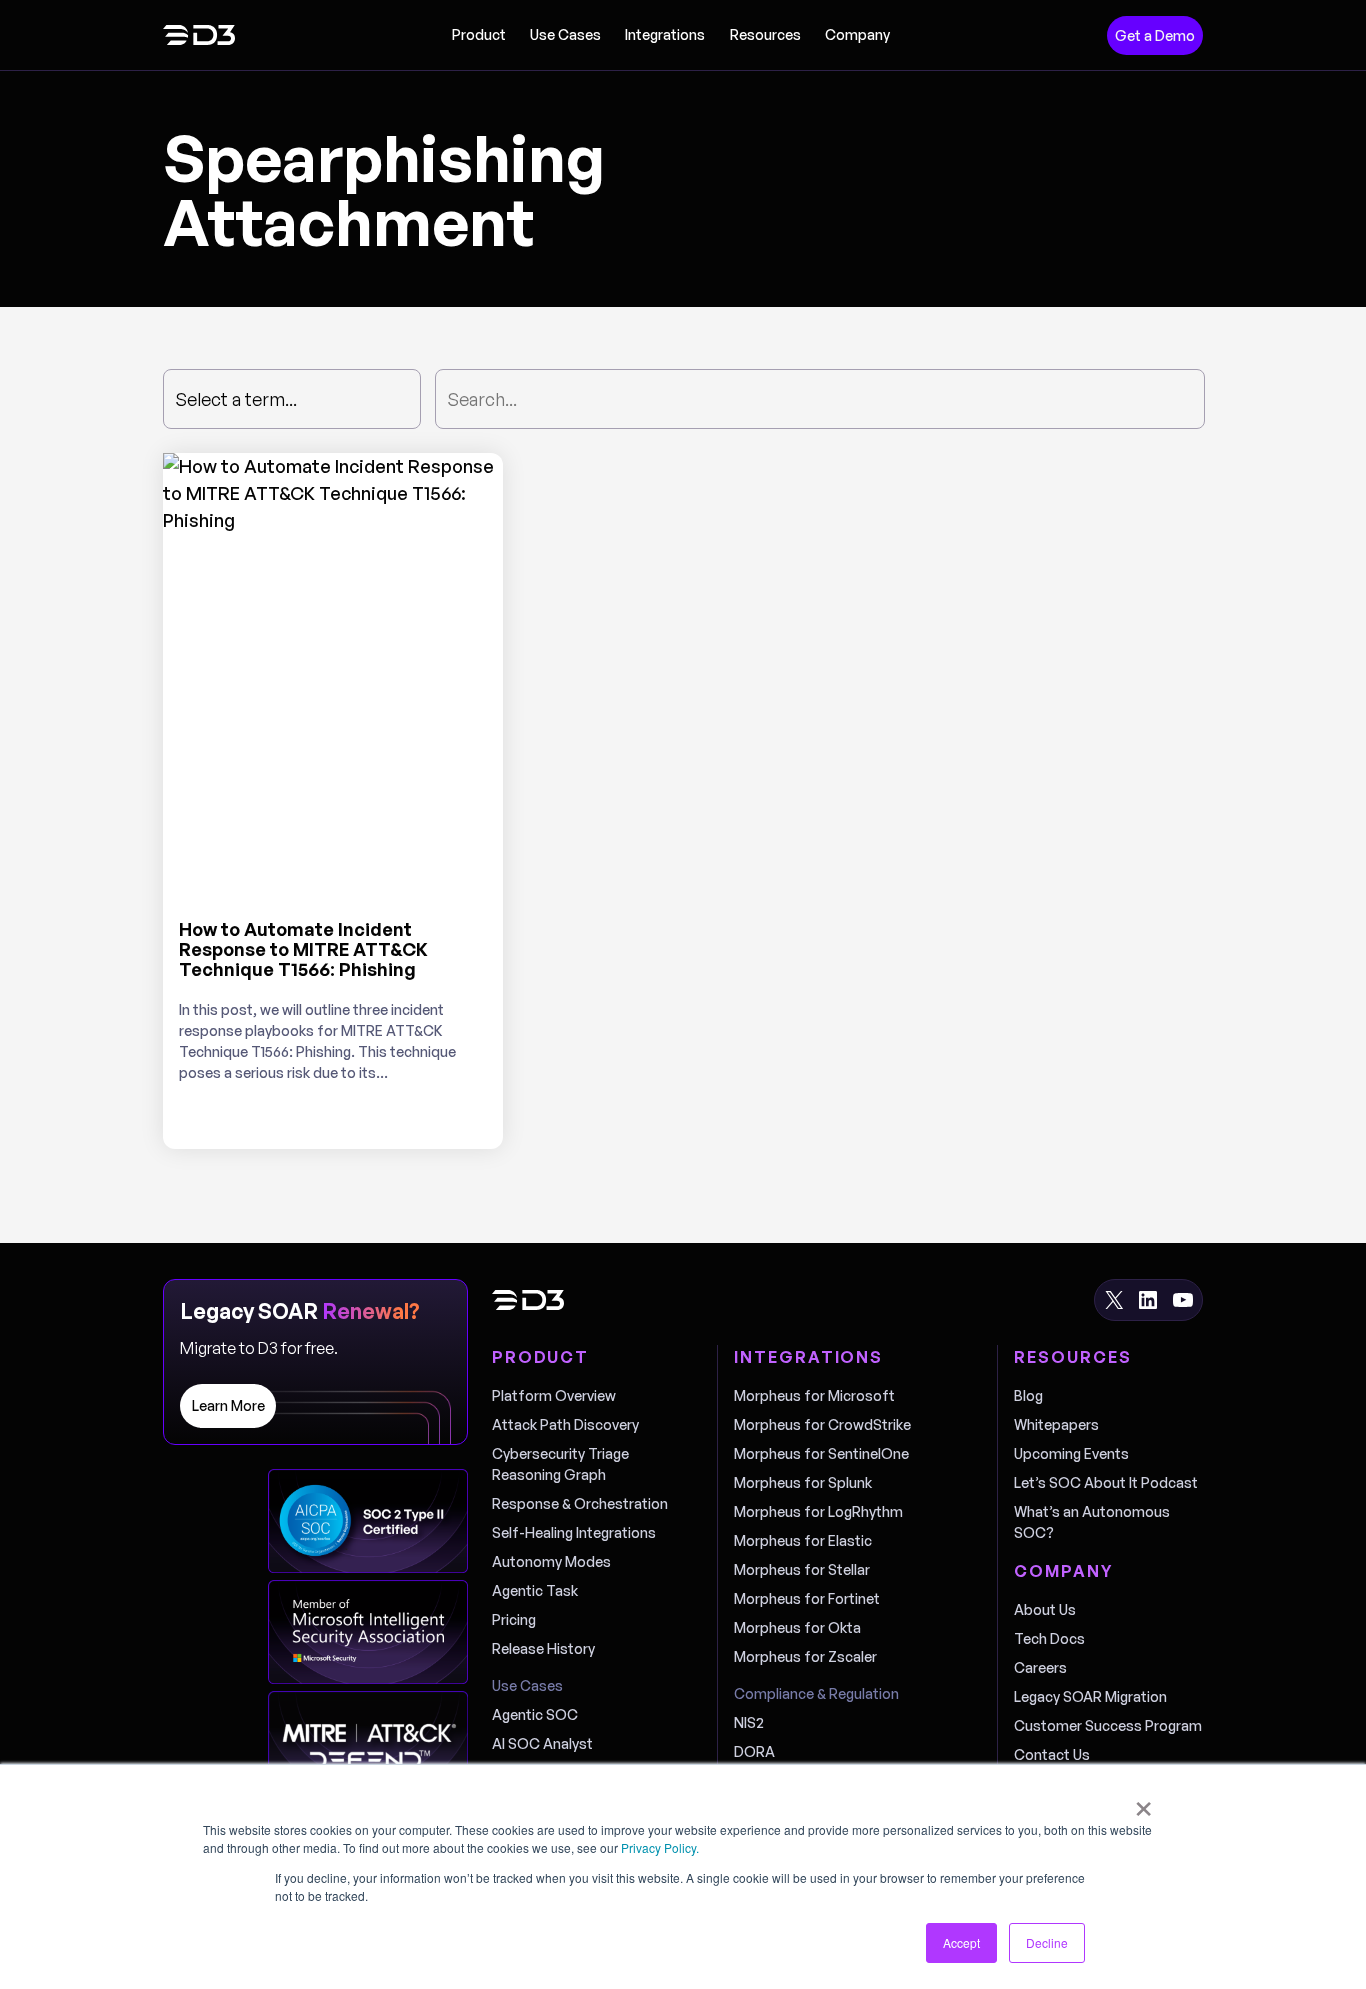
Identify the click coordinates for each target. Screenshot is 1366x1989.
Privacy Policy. (660, 1847)
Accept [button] (961, 1942)
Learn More (228, 1405)
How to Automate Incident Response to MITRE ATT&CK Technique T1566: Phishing (303, 949)
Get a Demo (1155, 35)
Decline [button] (1047, 1942)
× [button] (1143, 1802)
